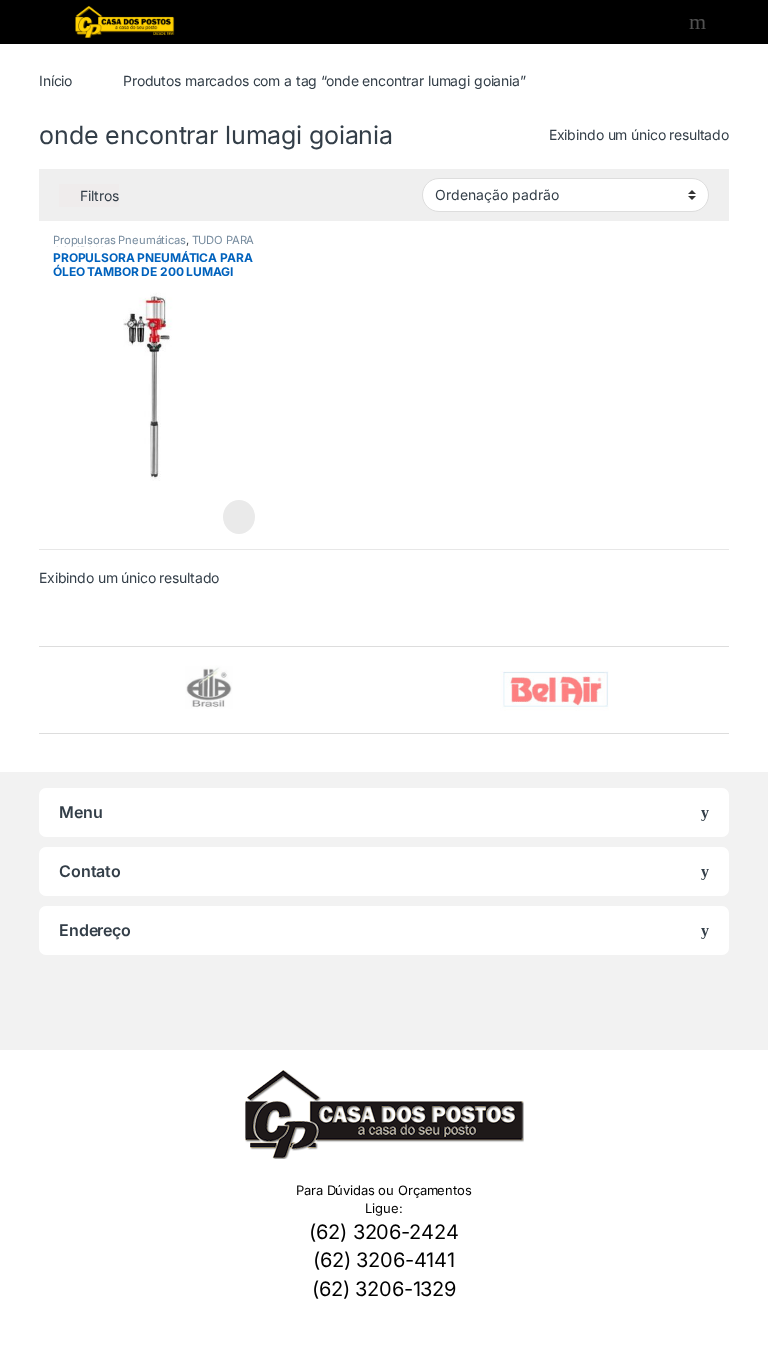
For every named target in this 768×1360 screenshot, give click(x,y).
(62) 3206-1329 (384, 1289)
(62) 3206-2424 (383, 1232)
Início (55, 80)
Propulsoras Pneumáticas (119, 240)
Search (700, 22)
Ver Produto (229, 517)
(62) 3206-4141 (384, 1260)
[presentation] (723, 692)
